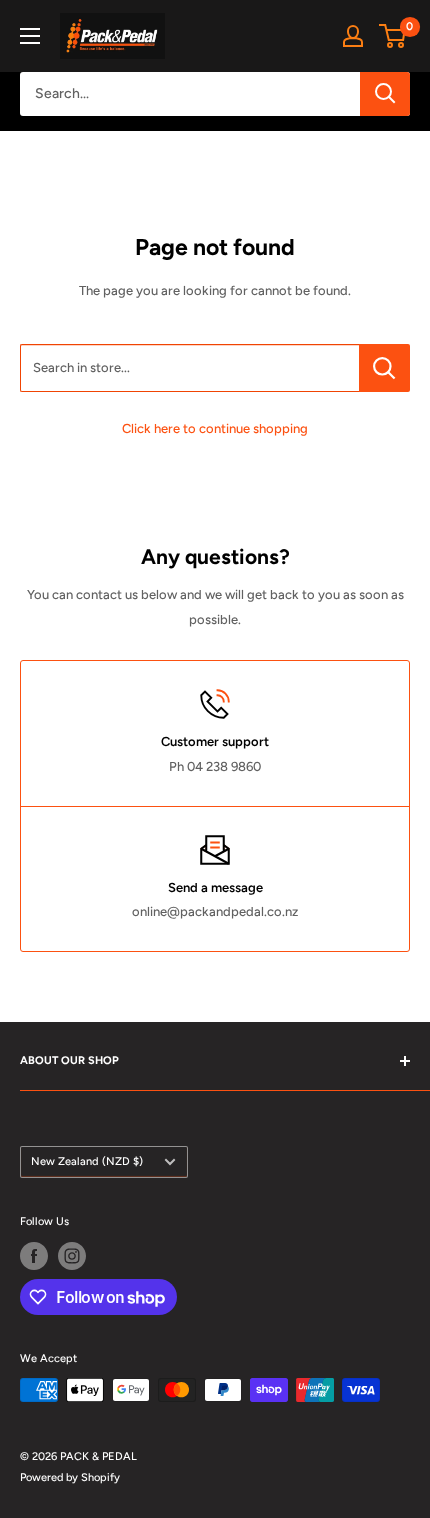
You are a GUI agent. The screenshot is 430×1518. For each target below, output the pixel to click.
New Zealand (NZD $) (87, 1161)
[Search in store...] (384, 368)
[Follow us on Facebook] (34, 1256)
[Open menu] (30, 36)
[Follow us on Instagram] (72, 1256)
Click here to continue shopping (215, 428)
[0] (393, 36)
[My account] (353, 36)
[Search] (385, 94)
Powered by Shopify (70, 1477)
